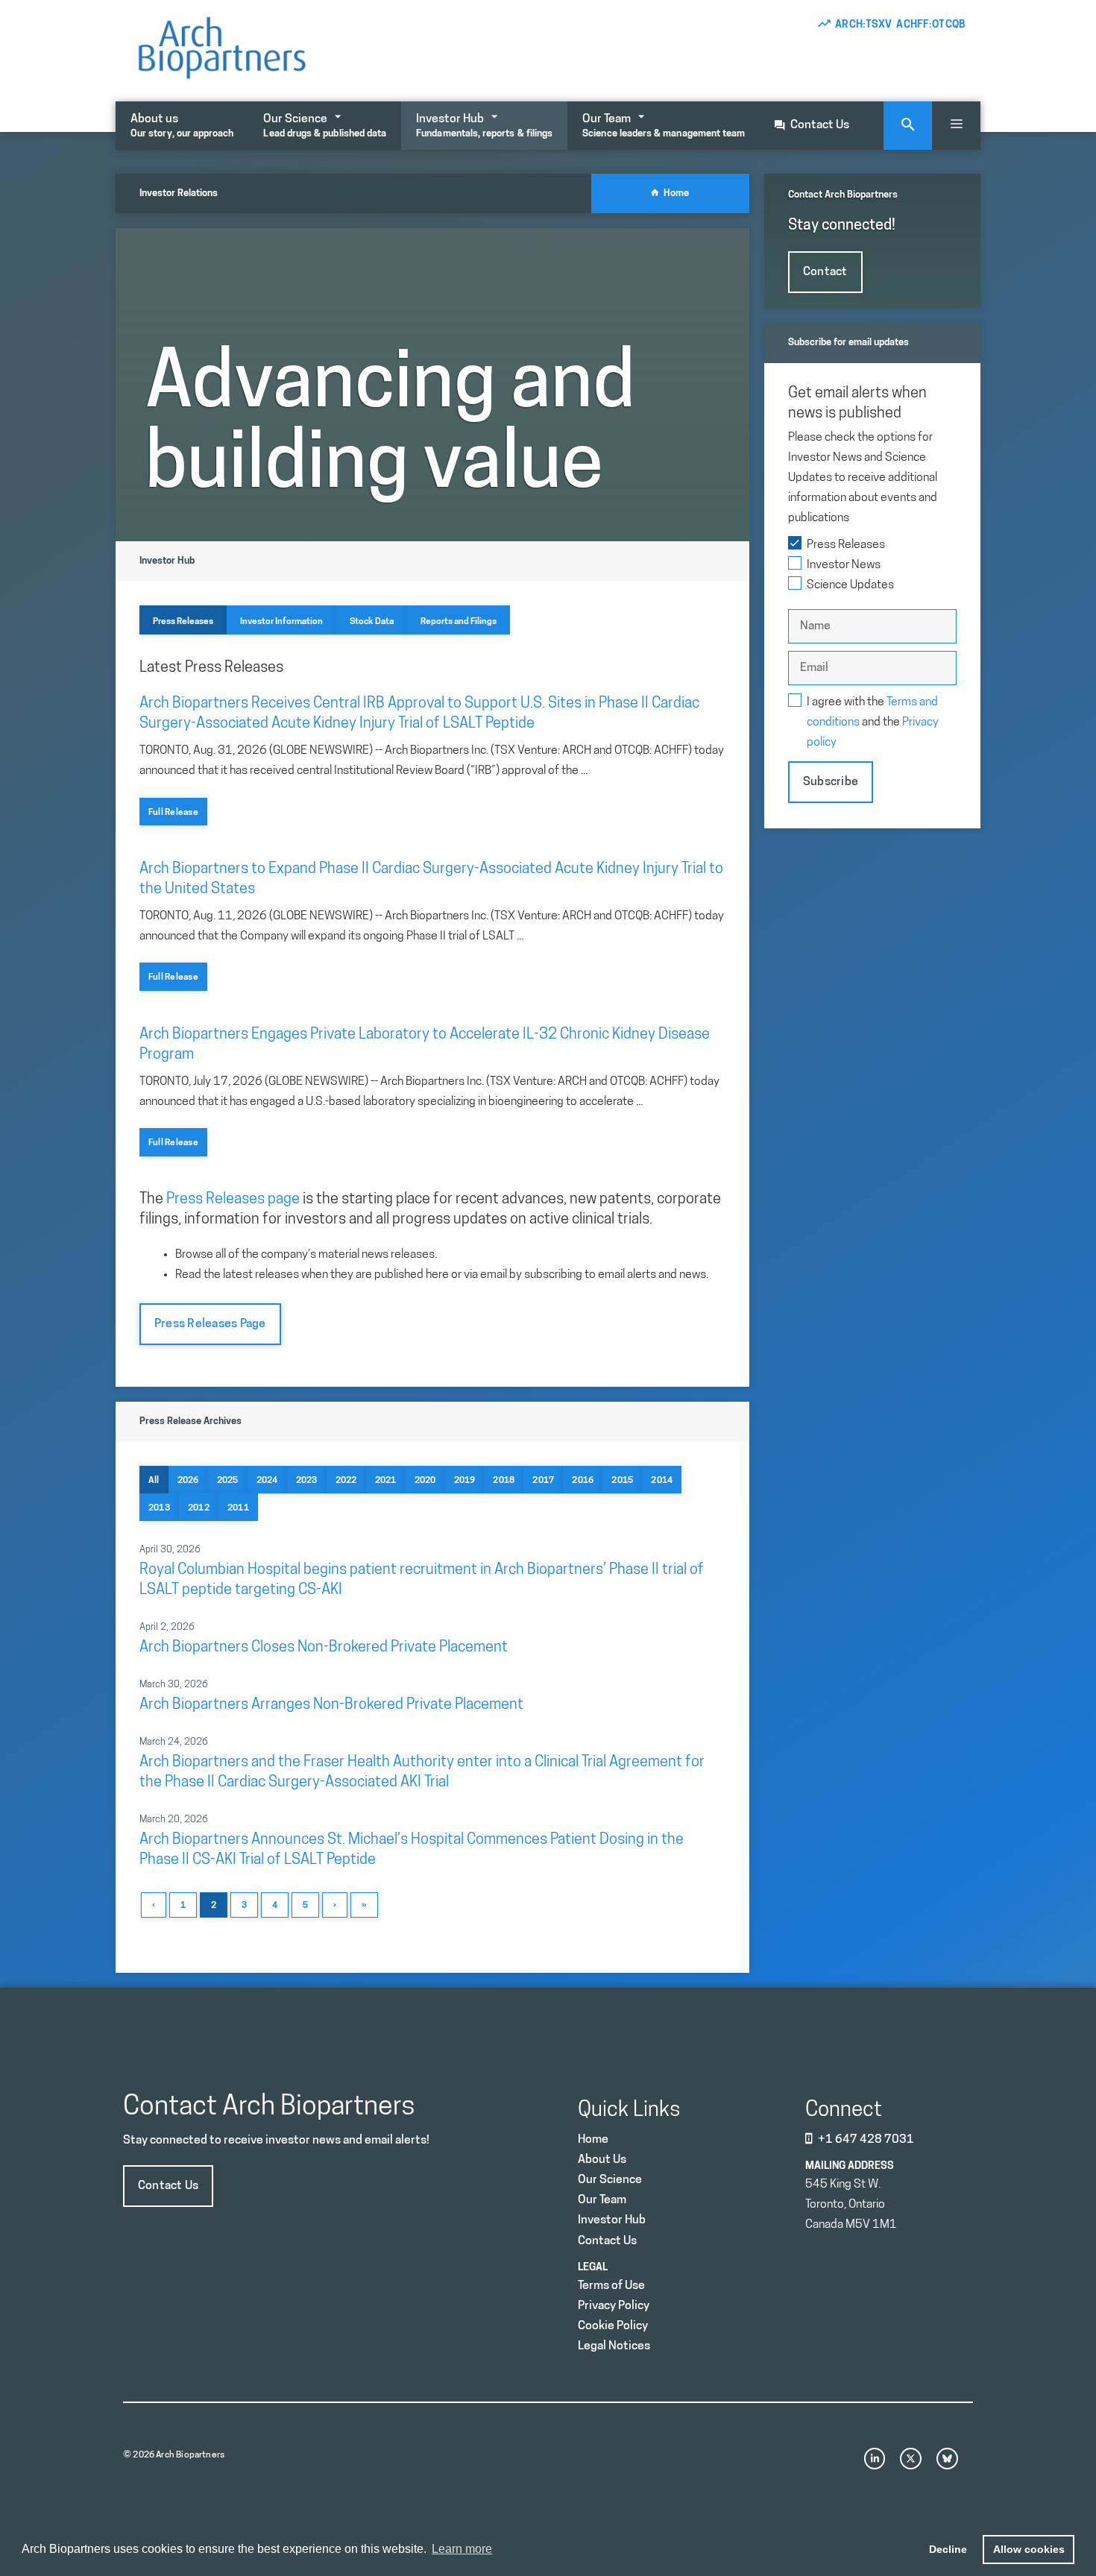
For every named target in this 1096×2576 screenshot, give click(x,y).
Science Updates (850, 585)
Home (674, 193)
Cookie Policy (613, 2326)
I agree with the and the (873, 722)
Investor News (844, 565)
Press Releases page (233, 1200)
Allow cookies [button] (1029, 2549)
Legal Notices (614, 2346)
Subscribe (831, 782)
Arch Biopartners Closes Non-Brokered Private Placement (324, 1648)
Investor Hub (484, 126)
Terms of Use (611, 2286)
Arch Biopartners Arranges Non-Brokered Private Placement (331, 1705)
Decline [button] (948, 2549)
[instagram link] (875, 2459)
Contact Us (820, 125)
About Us (602, 2160)
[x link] (911, 2459)
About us (182, 126)
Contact (825, 272)
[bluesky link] (947, 2459)
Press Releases (846, 545)
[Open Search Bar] (908, 126)
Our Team (664, 126)
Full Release (173, 813)
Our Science (325, 126)
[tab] (183, 620)
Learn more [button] (462, 2549)
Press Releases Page (210, 1324)
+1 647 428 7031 (866, 2140)
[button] (956, 126)
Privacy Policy (614, 2306)
